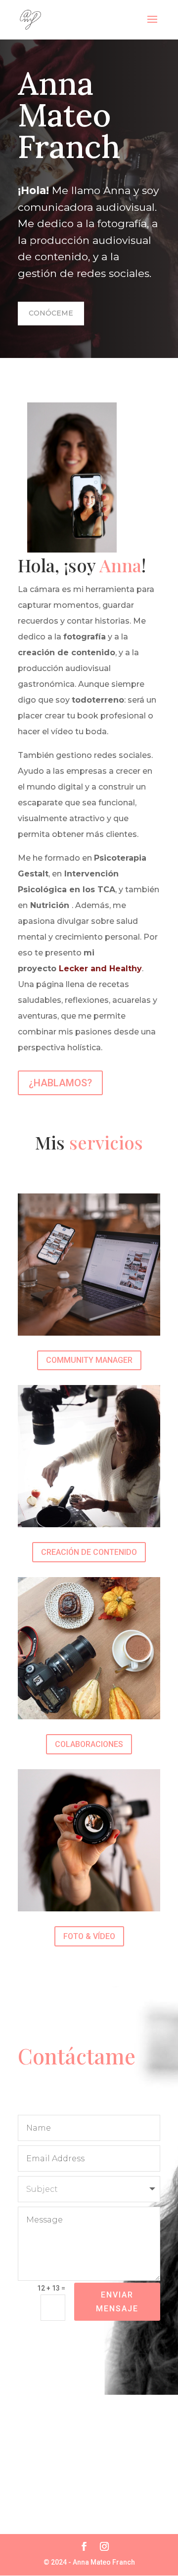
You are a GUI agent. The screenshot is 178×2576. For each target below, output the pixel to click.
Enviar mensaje (117, 2301)
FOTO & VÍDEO (89, 1936)
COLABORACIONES (89, 1744)
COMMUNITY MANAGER (89, 1360)
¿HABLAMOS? (60, 1083)
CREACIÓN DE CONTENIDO (89, 1552)
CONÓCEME (51, 313)
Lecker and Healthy (100, 969)
